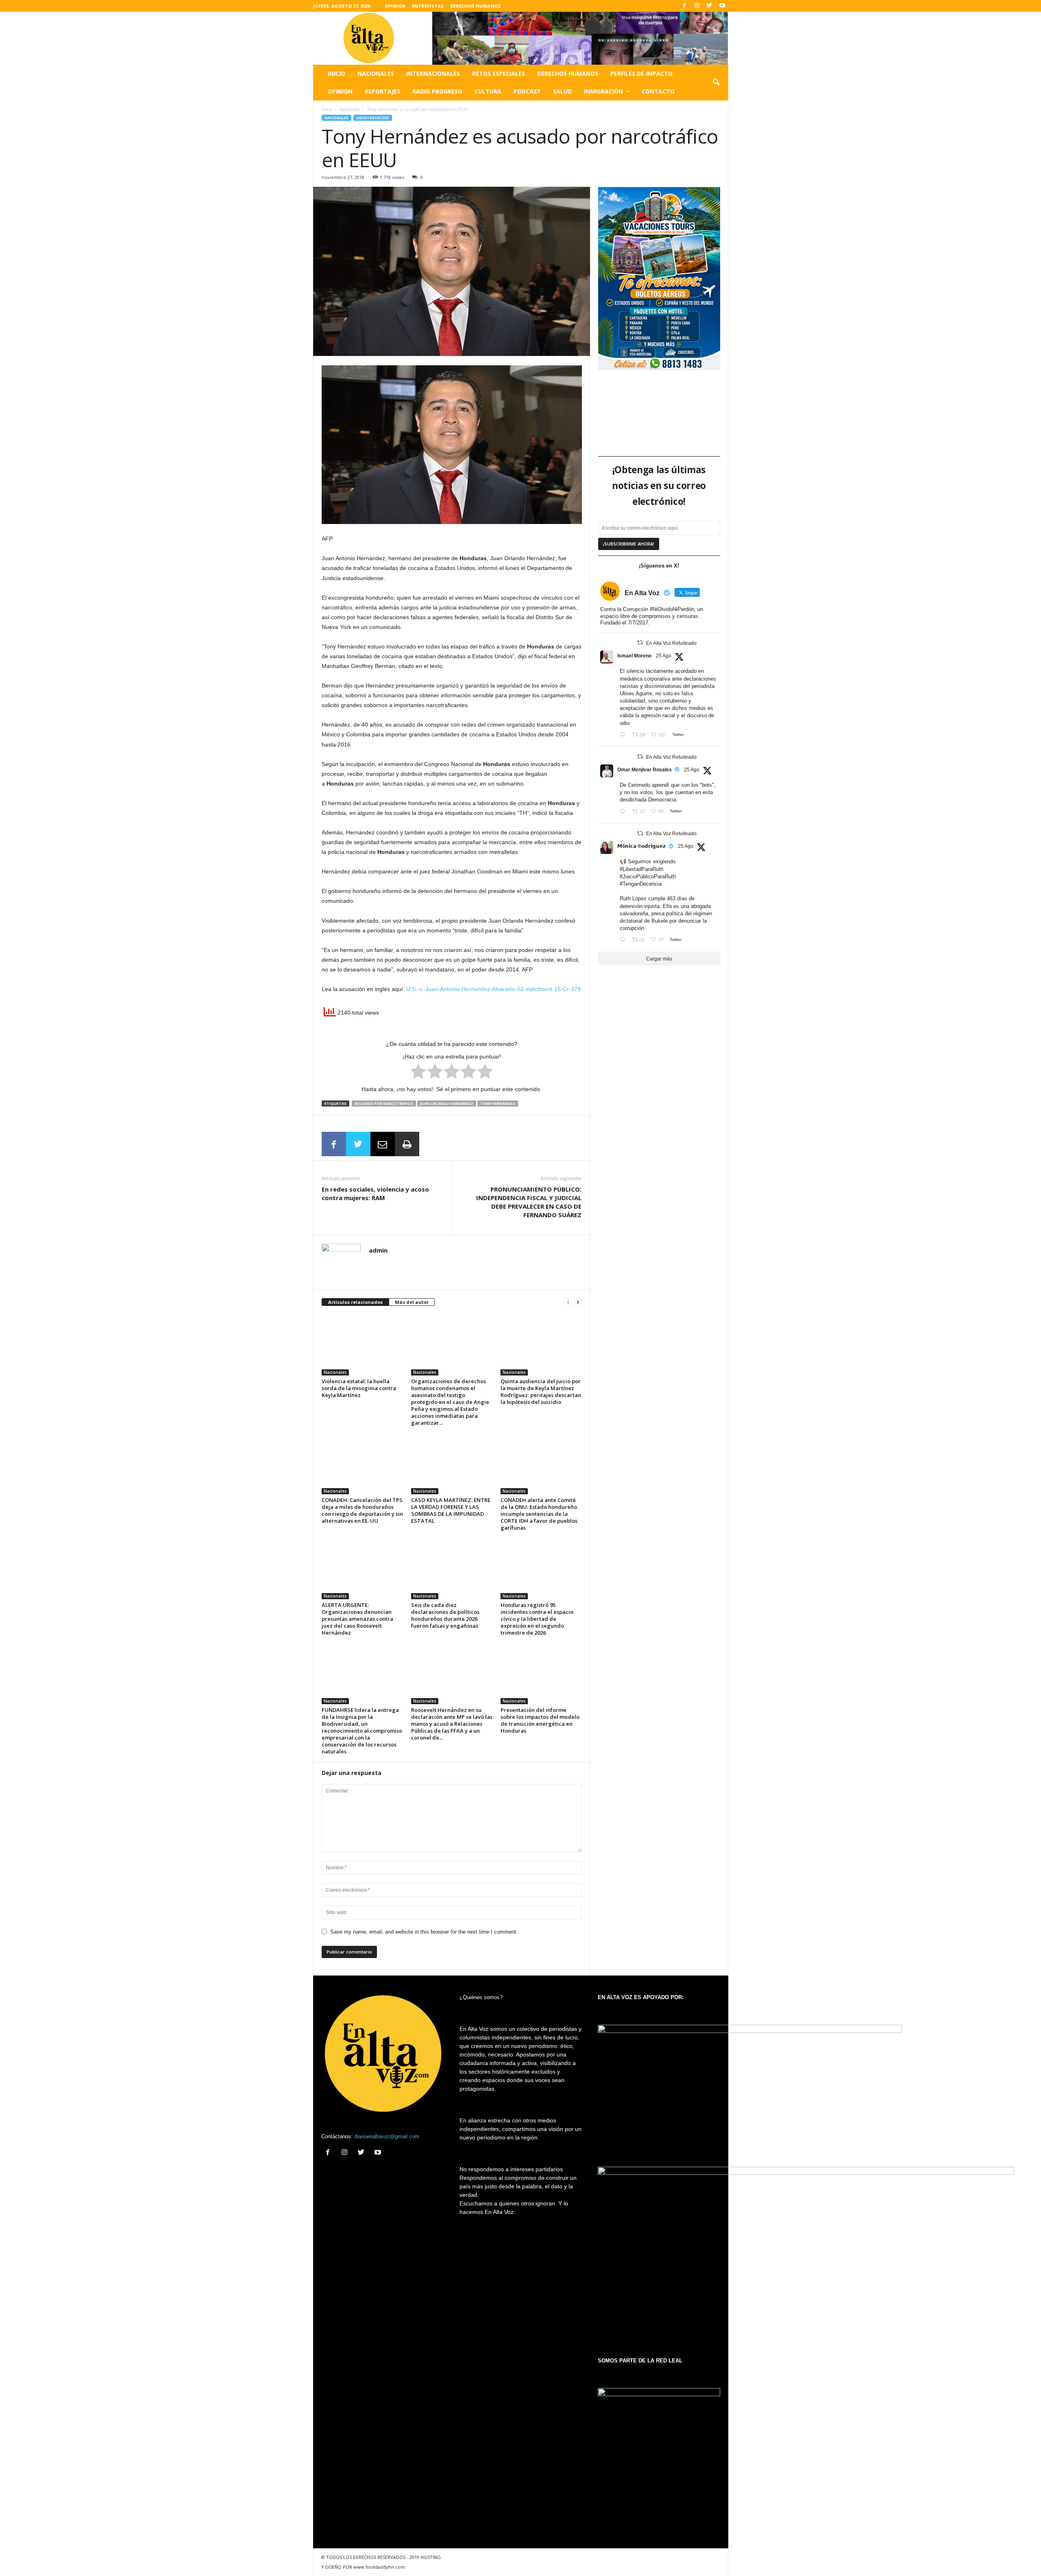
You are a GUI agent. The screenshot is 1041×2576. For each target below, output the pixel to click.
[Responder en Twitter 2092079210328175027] (624, 940)
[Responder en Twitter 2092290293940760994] (624, 735)
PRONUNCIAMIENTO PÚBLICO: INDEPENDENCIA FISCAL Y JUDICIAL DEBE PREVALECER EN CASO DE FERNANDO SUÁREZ (529, 1202)
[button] (716, 83)
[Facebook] (684, 6)
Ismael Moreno (634, 656)
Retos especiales (499, 73)
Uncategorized (373, 118)
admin (378, 1250)
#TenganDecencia (641, 884)
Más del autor (412, 1302)
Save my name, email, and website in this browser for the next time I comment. (424, 1932)
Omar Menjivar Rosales (645, 770)
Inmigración (603, 91)
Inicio (336, 73)
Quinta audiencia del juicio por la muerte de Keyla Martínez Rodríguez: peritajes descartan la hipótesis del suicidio (541, 1392)
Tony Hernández (498, 1104)
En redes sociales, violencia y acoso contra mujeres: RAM (375, 1193)
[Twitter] (710, 6)
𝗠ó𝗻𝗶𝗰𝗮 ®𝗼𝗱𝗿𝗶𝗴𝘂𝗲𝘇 (641, 846)
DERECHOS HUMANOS (476, 6)
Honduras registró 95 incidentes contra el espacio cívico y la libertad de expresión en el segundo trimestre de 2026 (537, 1619)
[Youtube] (722, 6)
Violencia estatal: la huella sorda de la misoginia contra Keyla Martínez (359, 1388)
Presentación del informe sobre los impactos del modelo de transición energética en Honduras (540, 1720)
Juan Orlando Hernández (447, 1104)
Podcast (527, 91)
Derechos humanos (568, 73)
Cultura (488, 91)
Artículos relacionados (355, 1302)
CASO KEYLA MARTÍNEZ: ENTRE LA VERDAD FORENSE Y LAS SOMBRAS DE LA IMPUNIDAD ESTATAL (451, 1510)
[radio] (418, 1073)
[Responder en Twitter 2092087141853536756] (624, 812)
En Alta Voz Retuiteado (671, 643)
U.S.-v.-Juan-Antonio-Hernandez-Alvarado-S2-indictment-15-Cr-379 (493, 989)
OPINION (395, 6)
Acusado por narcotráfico (384, 1104)
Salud (562, 91)
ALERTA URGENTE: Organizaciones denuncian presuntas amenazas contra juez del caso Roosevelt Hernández (357, 1619)
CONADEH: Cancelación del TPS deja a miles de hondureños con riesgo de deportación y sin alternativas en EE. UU (362, 1510)
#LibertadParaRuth (641, 869)
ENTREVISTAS (428, 6)
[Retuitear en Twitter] (640, 643)
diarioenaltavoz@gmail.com (387, 2136)
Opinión (340, 91)
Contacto (658, 91)
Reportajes (382, 91)
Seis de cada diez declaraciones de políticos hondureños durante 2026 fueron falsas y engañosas (445, 1615)
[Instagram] (697, 6)
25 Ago (664, 656)
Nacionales (376, 73)
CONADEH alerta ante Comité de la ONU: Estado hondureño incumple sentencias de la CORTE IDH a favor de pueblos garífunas (539, 1514)
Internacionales (433, 73)
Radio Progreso (437, 91)
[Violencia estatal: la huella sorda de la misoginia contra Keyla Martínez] (362, 1345)
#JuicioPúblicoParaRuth (648, 876)
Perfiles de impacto (641, 73)
